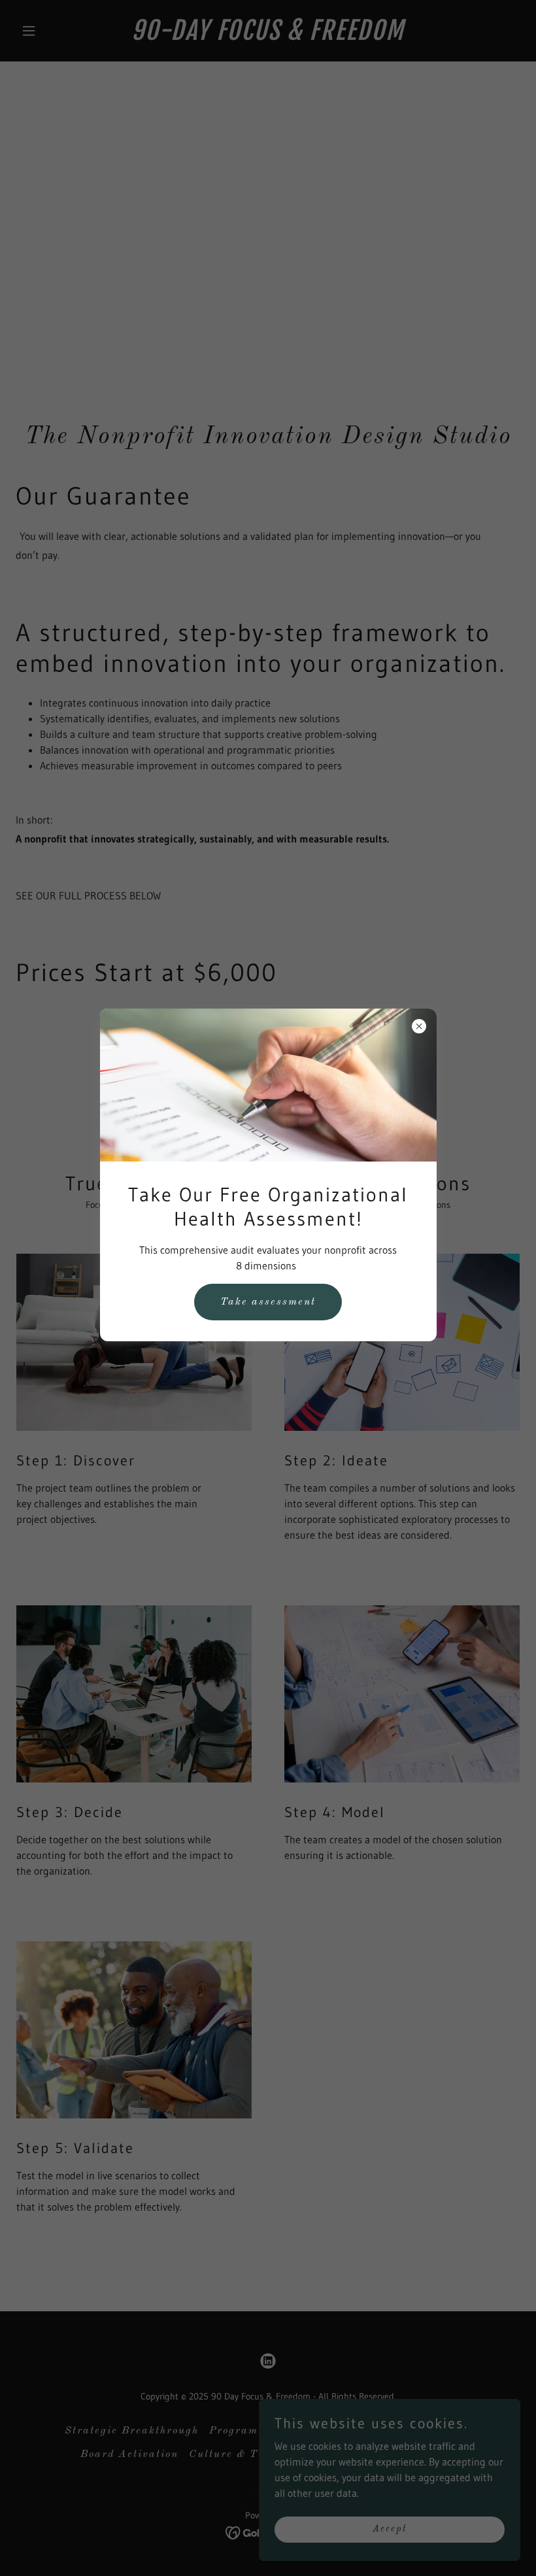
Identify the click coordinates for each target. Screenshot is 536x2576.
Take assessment (268, 1302)
